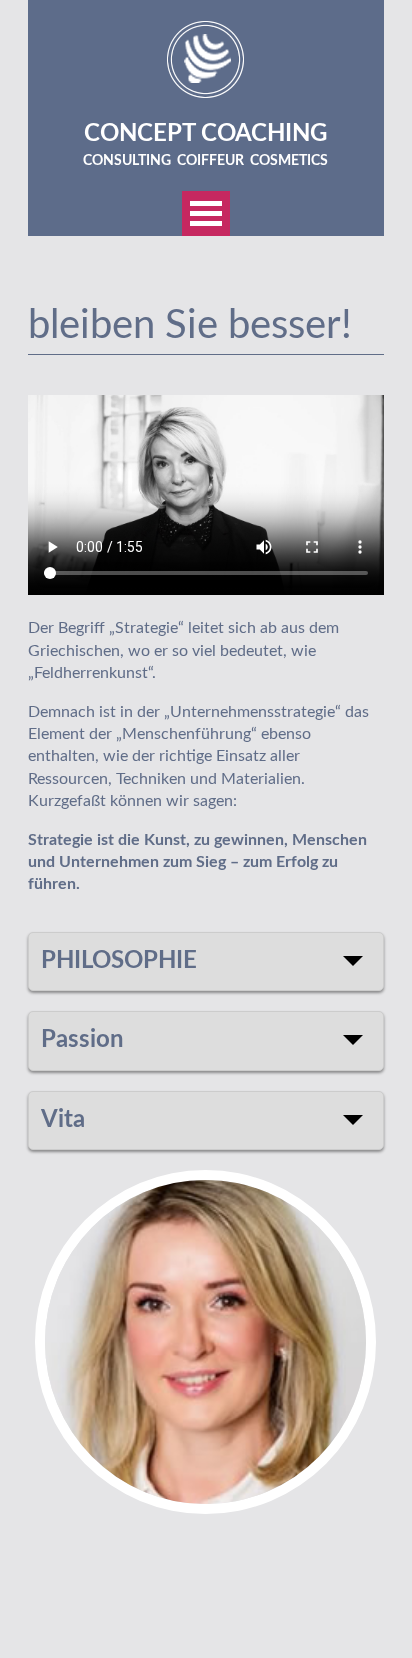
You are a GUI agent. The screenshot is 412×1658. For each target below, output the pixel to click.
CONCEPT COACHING (205, 134)
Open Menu (206, 213)
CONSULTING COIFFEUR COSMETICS (205, 161)
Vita (63, 1120)
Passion (82, 1040)
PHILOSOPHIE (119, 961)
